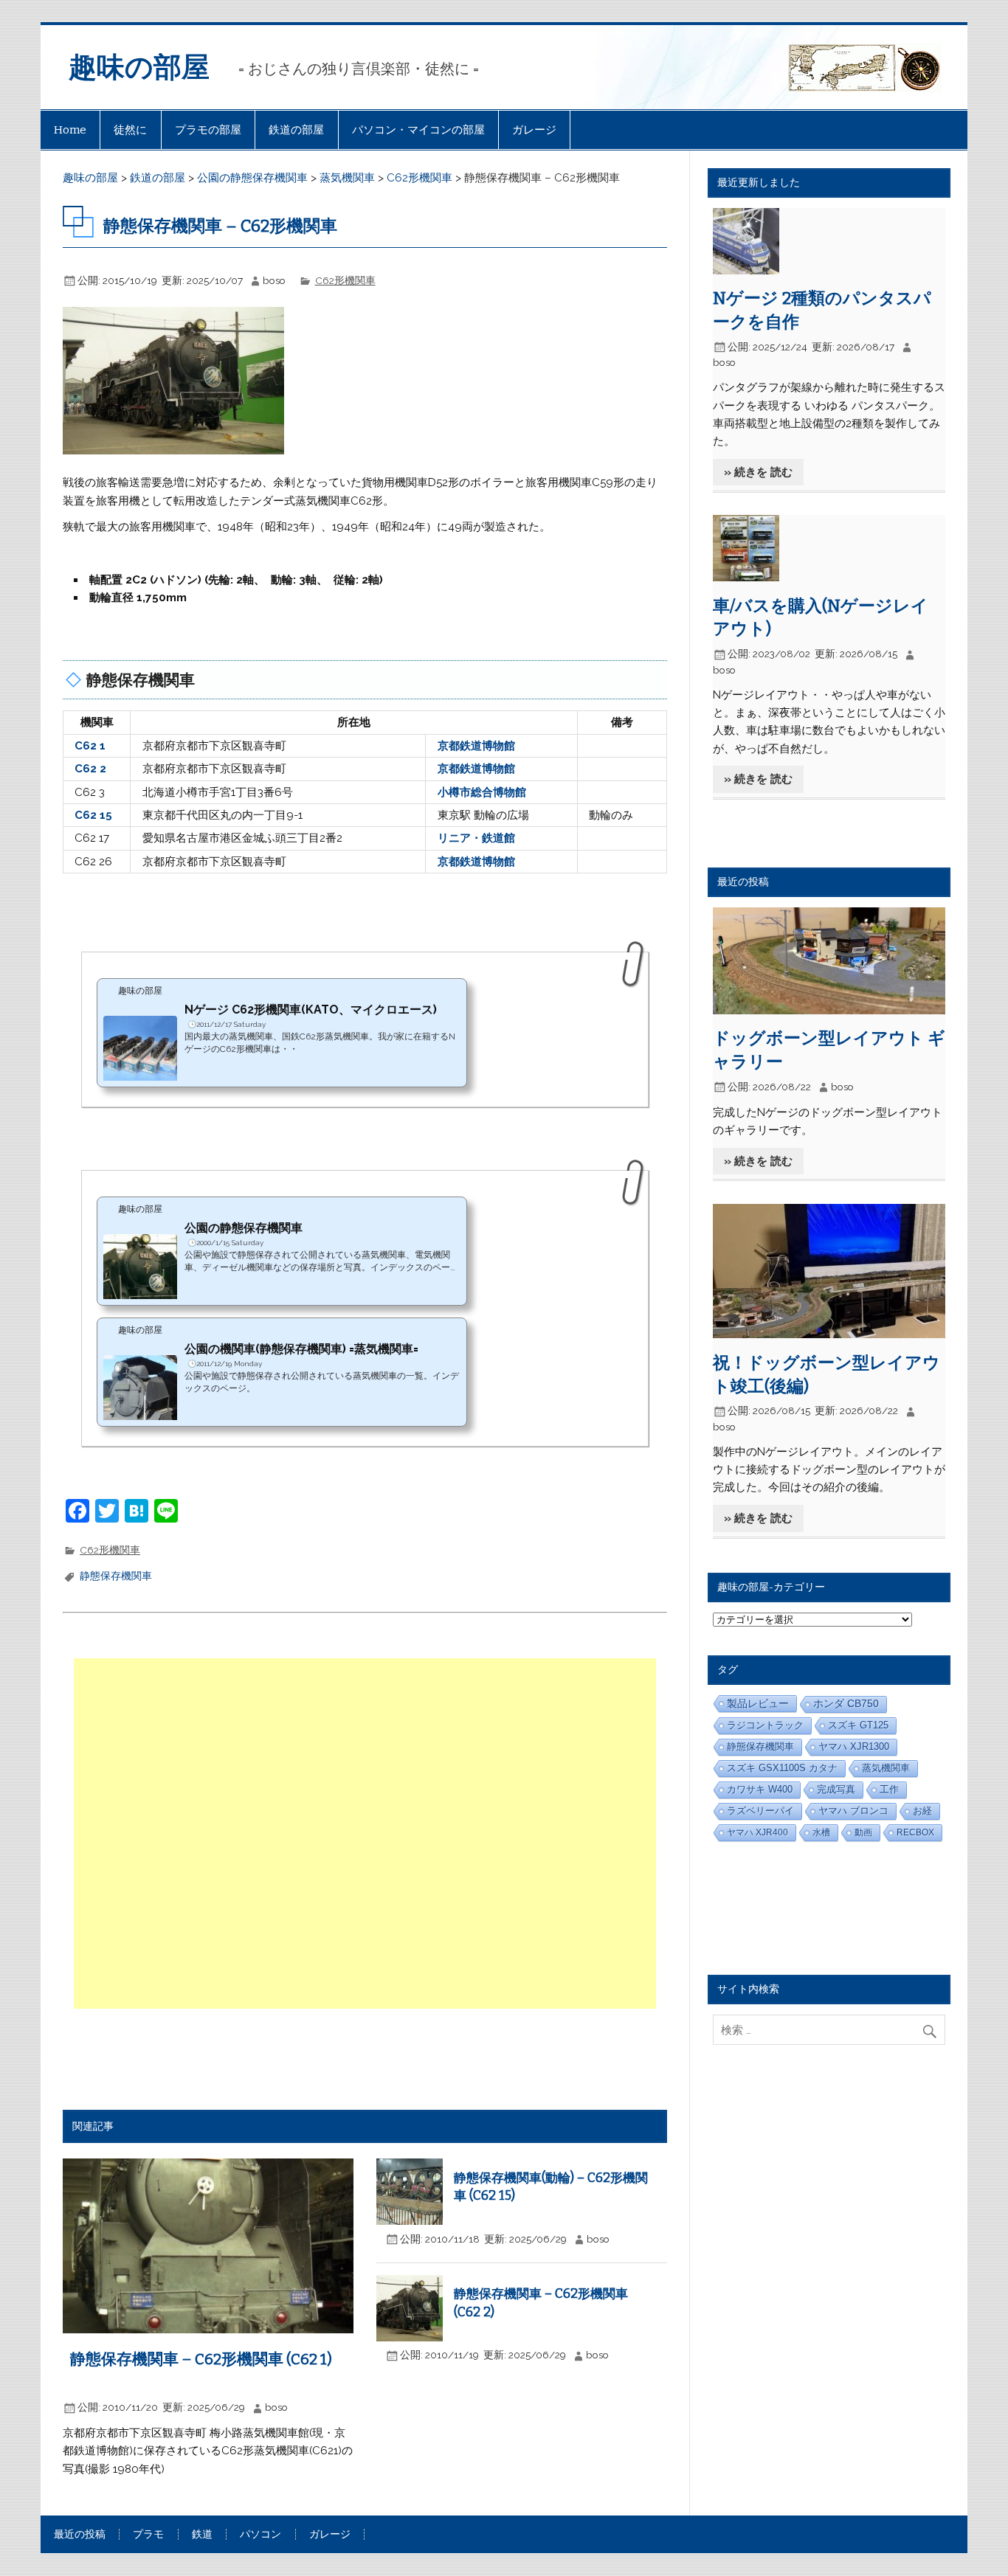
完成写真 (836, 1789)
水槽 (821, 1832)
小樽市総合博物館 (482, 792)
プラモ (148, 2535)
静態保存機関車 (116, 1576)
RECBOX (915, 1832)
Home (70, 130)
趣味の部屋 (139, 67)
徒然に (130, 130)
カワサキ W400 (760, 1789)
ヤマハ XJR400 (757, 1832)
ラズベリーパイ (760, 1811)
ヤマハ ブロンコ (853, 1811)
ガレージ (534, 130)
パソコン (260, 2535)
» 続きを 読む (758, 472)
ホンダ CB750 (846, 1704)
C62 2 (90, 769)
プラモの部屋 (208, 130)
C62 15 (93, 815)
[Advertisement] (366, 1834)
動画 (863, 1832)
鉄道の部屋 (296, 130)
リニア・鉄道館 (476, 838)
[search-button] (933, 2028)
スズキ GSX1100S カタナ (782, 1768)
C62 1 (90, 746)
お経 (922, 1811)
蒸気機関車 (886, 1768)
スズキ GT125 (858, 1725)
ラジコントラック (765, 1725)
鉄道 (202, 2535)
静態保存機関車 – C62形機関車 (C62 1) (201, 2359)
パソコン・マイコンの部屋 (418, 130)
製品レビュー (758, 1703)
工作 (889, 1789)
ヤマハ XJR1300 (854, 1746)
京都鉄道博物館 (476, 746)
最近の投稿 (80, 2535)
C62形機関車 (345, 280)
